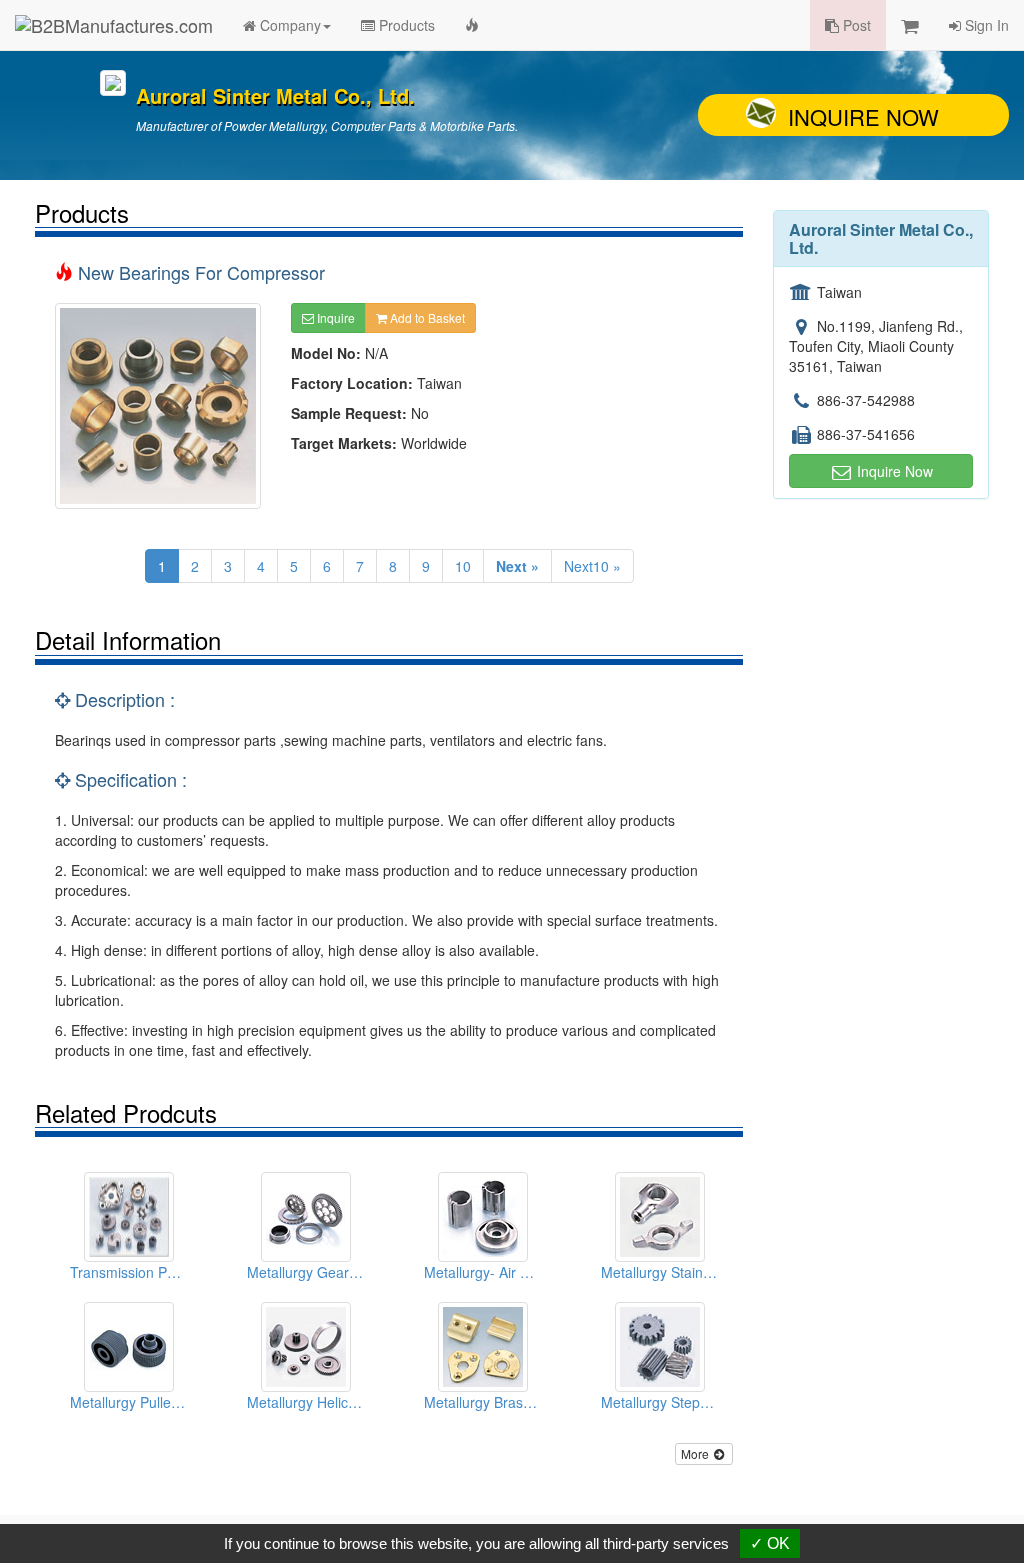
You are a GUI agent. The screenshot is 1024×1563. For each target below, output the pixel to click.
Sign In (985, 25)
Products (405, 25)
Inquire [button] (334, 317)
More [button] (696, 1453)
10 (463, 566)
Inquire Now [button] (893, 471)
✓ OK (770, 1543)
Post (855, 25)
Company (288, 25)
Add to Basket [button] (426, 317)
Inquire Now (863, 116)
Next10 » (592, 566)
